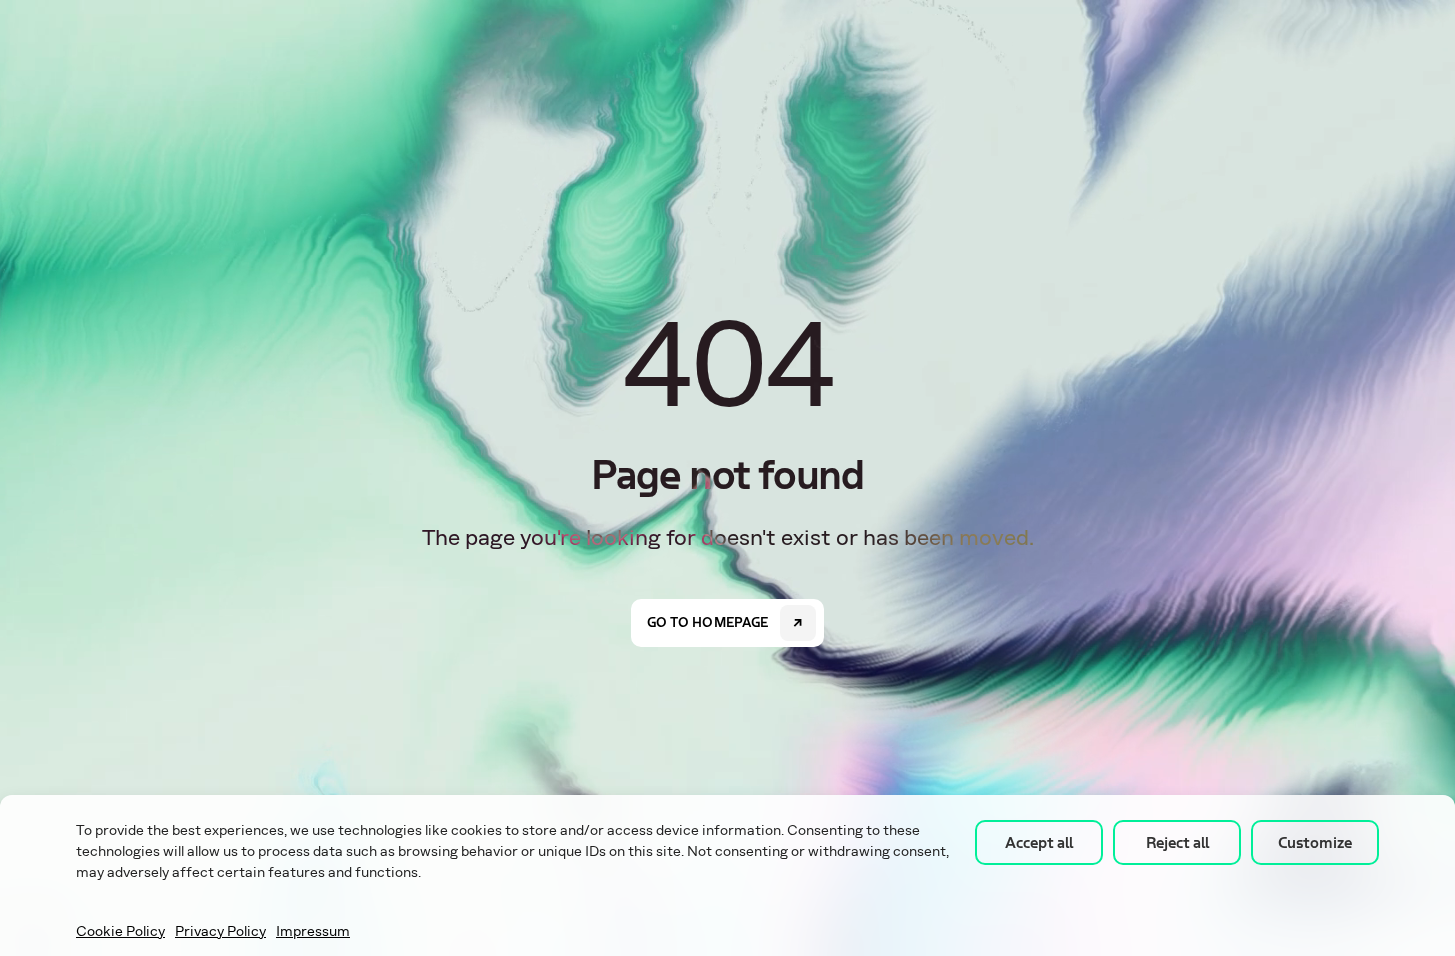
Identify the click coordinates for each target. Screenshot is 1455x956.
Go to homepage (708, 623)
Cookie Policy (120, 931)
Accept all (1039, 843)
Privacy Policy (220, 931)
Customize (1315, 843)
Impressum (313, 931)
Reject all (1177, 843)
